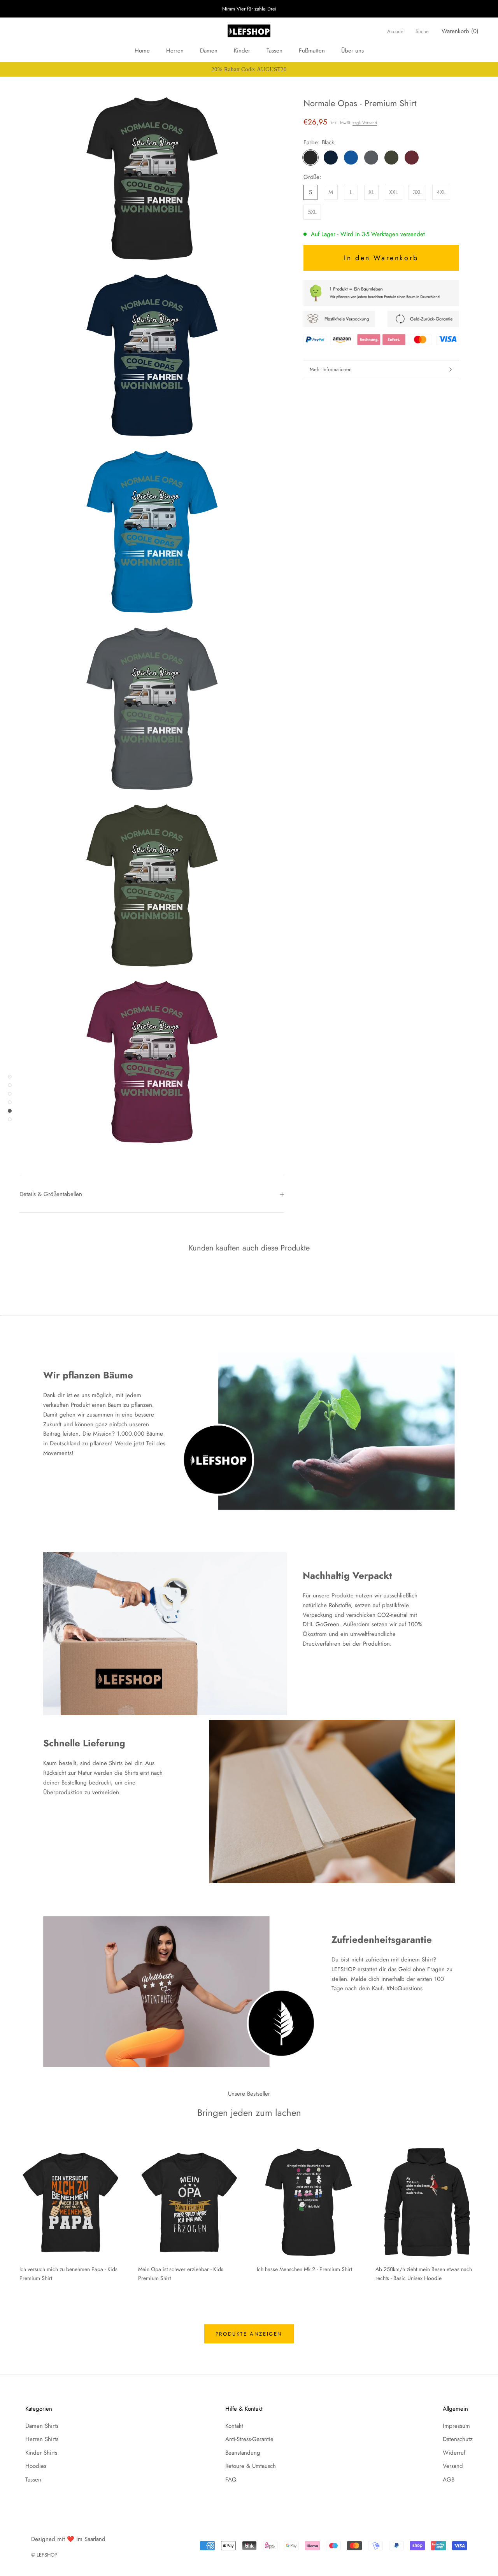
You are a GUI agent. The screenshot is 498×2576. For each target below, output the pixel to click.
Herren (175, 51)
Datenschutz (458, 2439)
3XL (417, 192)
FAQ (231, 2480)
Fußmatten (312, 51)
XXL (394, 192)
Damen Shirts (42, 2426)
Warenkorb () (460, 31)
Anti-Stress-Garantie (249, 2439)
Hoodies (36, 2466)
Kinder (242, 51)
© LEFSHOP (44, 2555)
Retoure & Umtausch (251, 2466)
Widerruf (454, 2453)
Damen (209, 51)
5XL (312, 212)
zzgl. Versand (365, 123)
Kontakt (234, 2426)
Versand (453, 2466)
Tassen (274, 51)
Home (142, 51)
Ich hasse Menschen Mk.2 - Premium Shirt (304, 2269)
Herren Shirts (42, 2439)
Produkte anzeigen (249, 2334)
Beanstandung (243, 2453)
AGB (449, 2480)
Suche (422, 31)
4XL (441, 192)
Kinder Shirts (41, 2453)
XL (371, 192)
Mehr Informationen (331, 369)
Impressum (456, 2426)
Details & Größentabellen (51, 1194)
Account (396, 31)
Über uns (352, 51)
